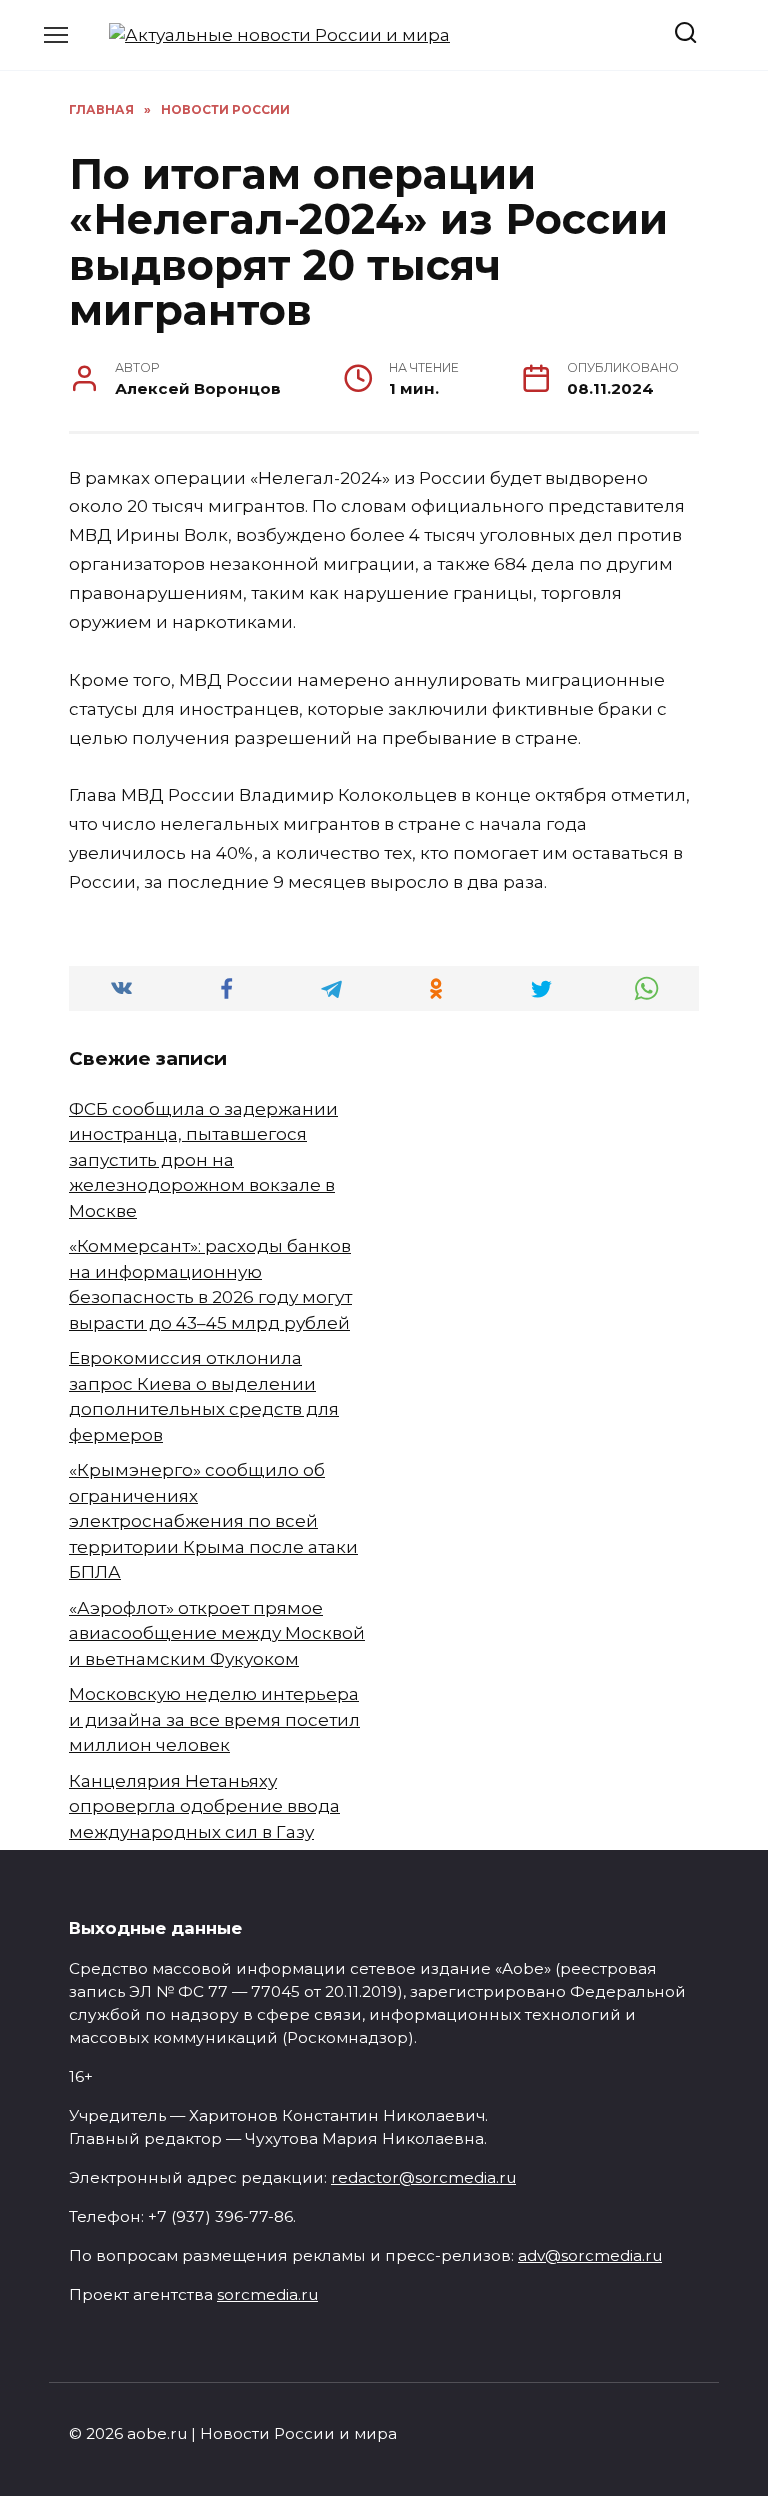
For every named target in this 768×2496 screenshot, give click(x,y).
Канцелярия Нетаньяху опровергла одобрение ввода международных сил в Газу (204, 1806)
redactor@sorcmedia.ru (423, 2177)
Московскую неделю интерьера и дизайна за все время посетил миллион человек (214, 1719)
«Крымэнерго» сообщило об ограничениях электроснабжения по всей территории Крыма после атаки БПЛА (213, 1521)
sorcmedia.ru (267, 2294)
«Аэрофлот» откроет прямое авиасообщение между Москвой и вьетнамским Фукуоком (217, 1633)
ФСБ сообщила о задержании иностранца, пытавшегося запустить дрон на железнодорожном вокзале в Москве (203, 1160)
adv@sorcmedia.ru (590, 2255)
